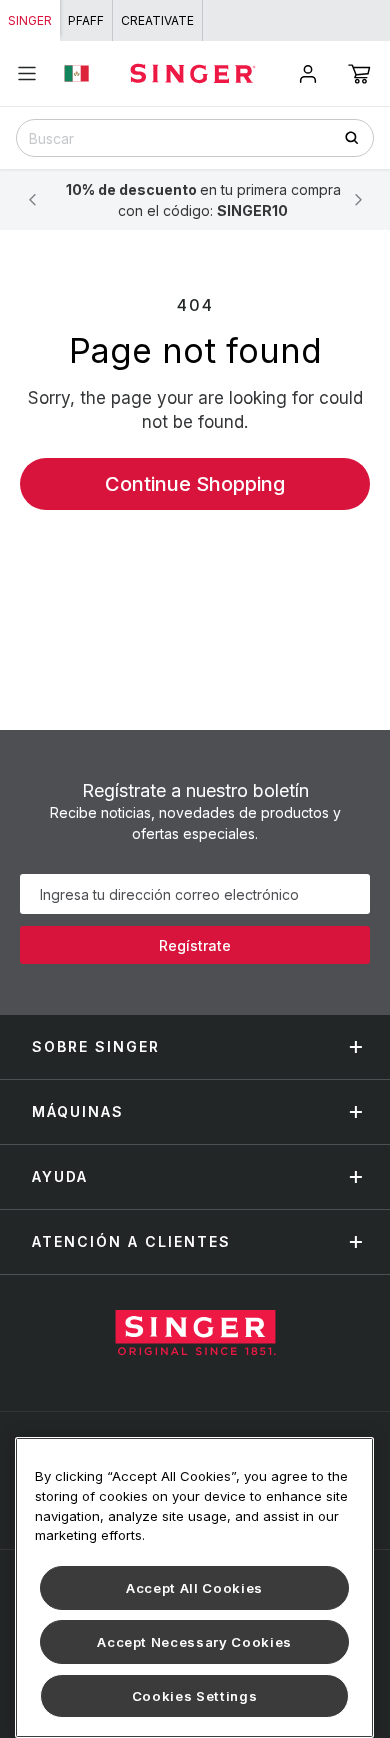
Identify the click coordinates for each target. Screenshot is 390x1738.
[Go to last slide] (32, 200)
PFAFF (86, 20)
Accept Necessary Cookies (194, 1642)
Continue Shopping (195, 484)
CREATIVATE (157, 20)
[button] (359, 74)
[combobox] (195, 138)
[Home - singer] (193, 73)
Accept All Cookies (194, 1588)
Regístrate (195, 945)
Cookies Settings (195, 1696)
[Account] (308, 74)
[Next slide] (358, 200)
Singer (30, 20)
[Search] (358, 137)
